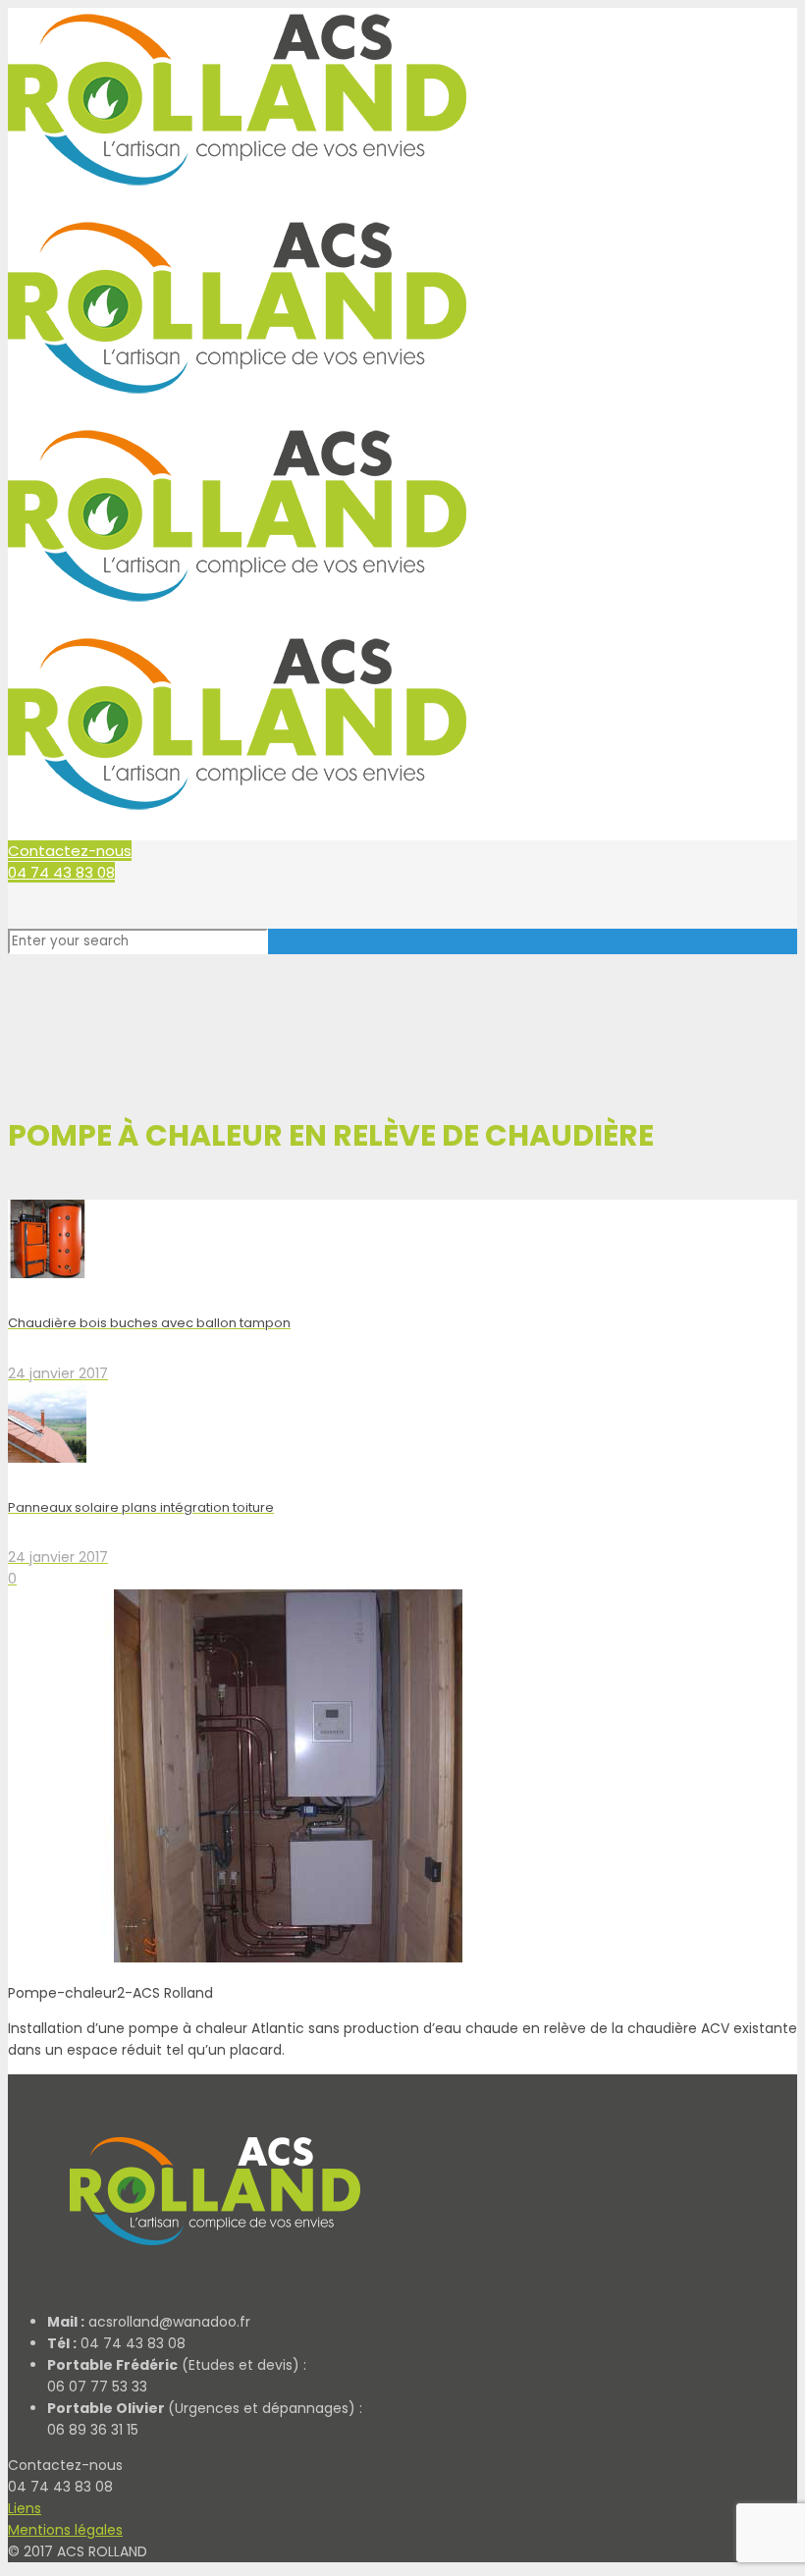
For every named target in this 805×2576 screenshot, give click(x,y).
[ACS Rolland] (211, 2286)
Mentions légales (65, 2530)
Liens (25, 2508)
